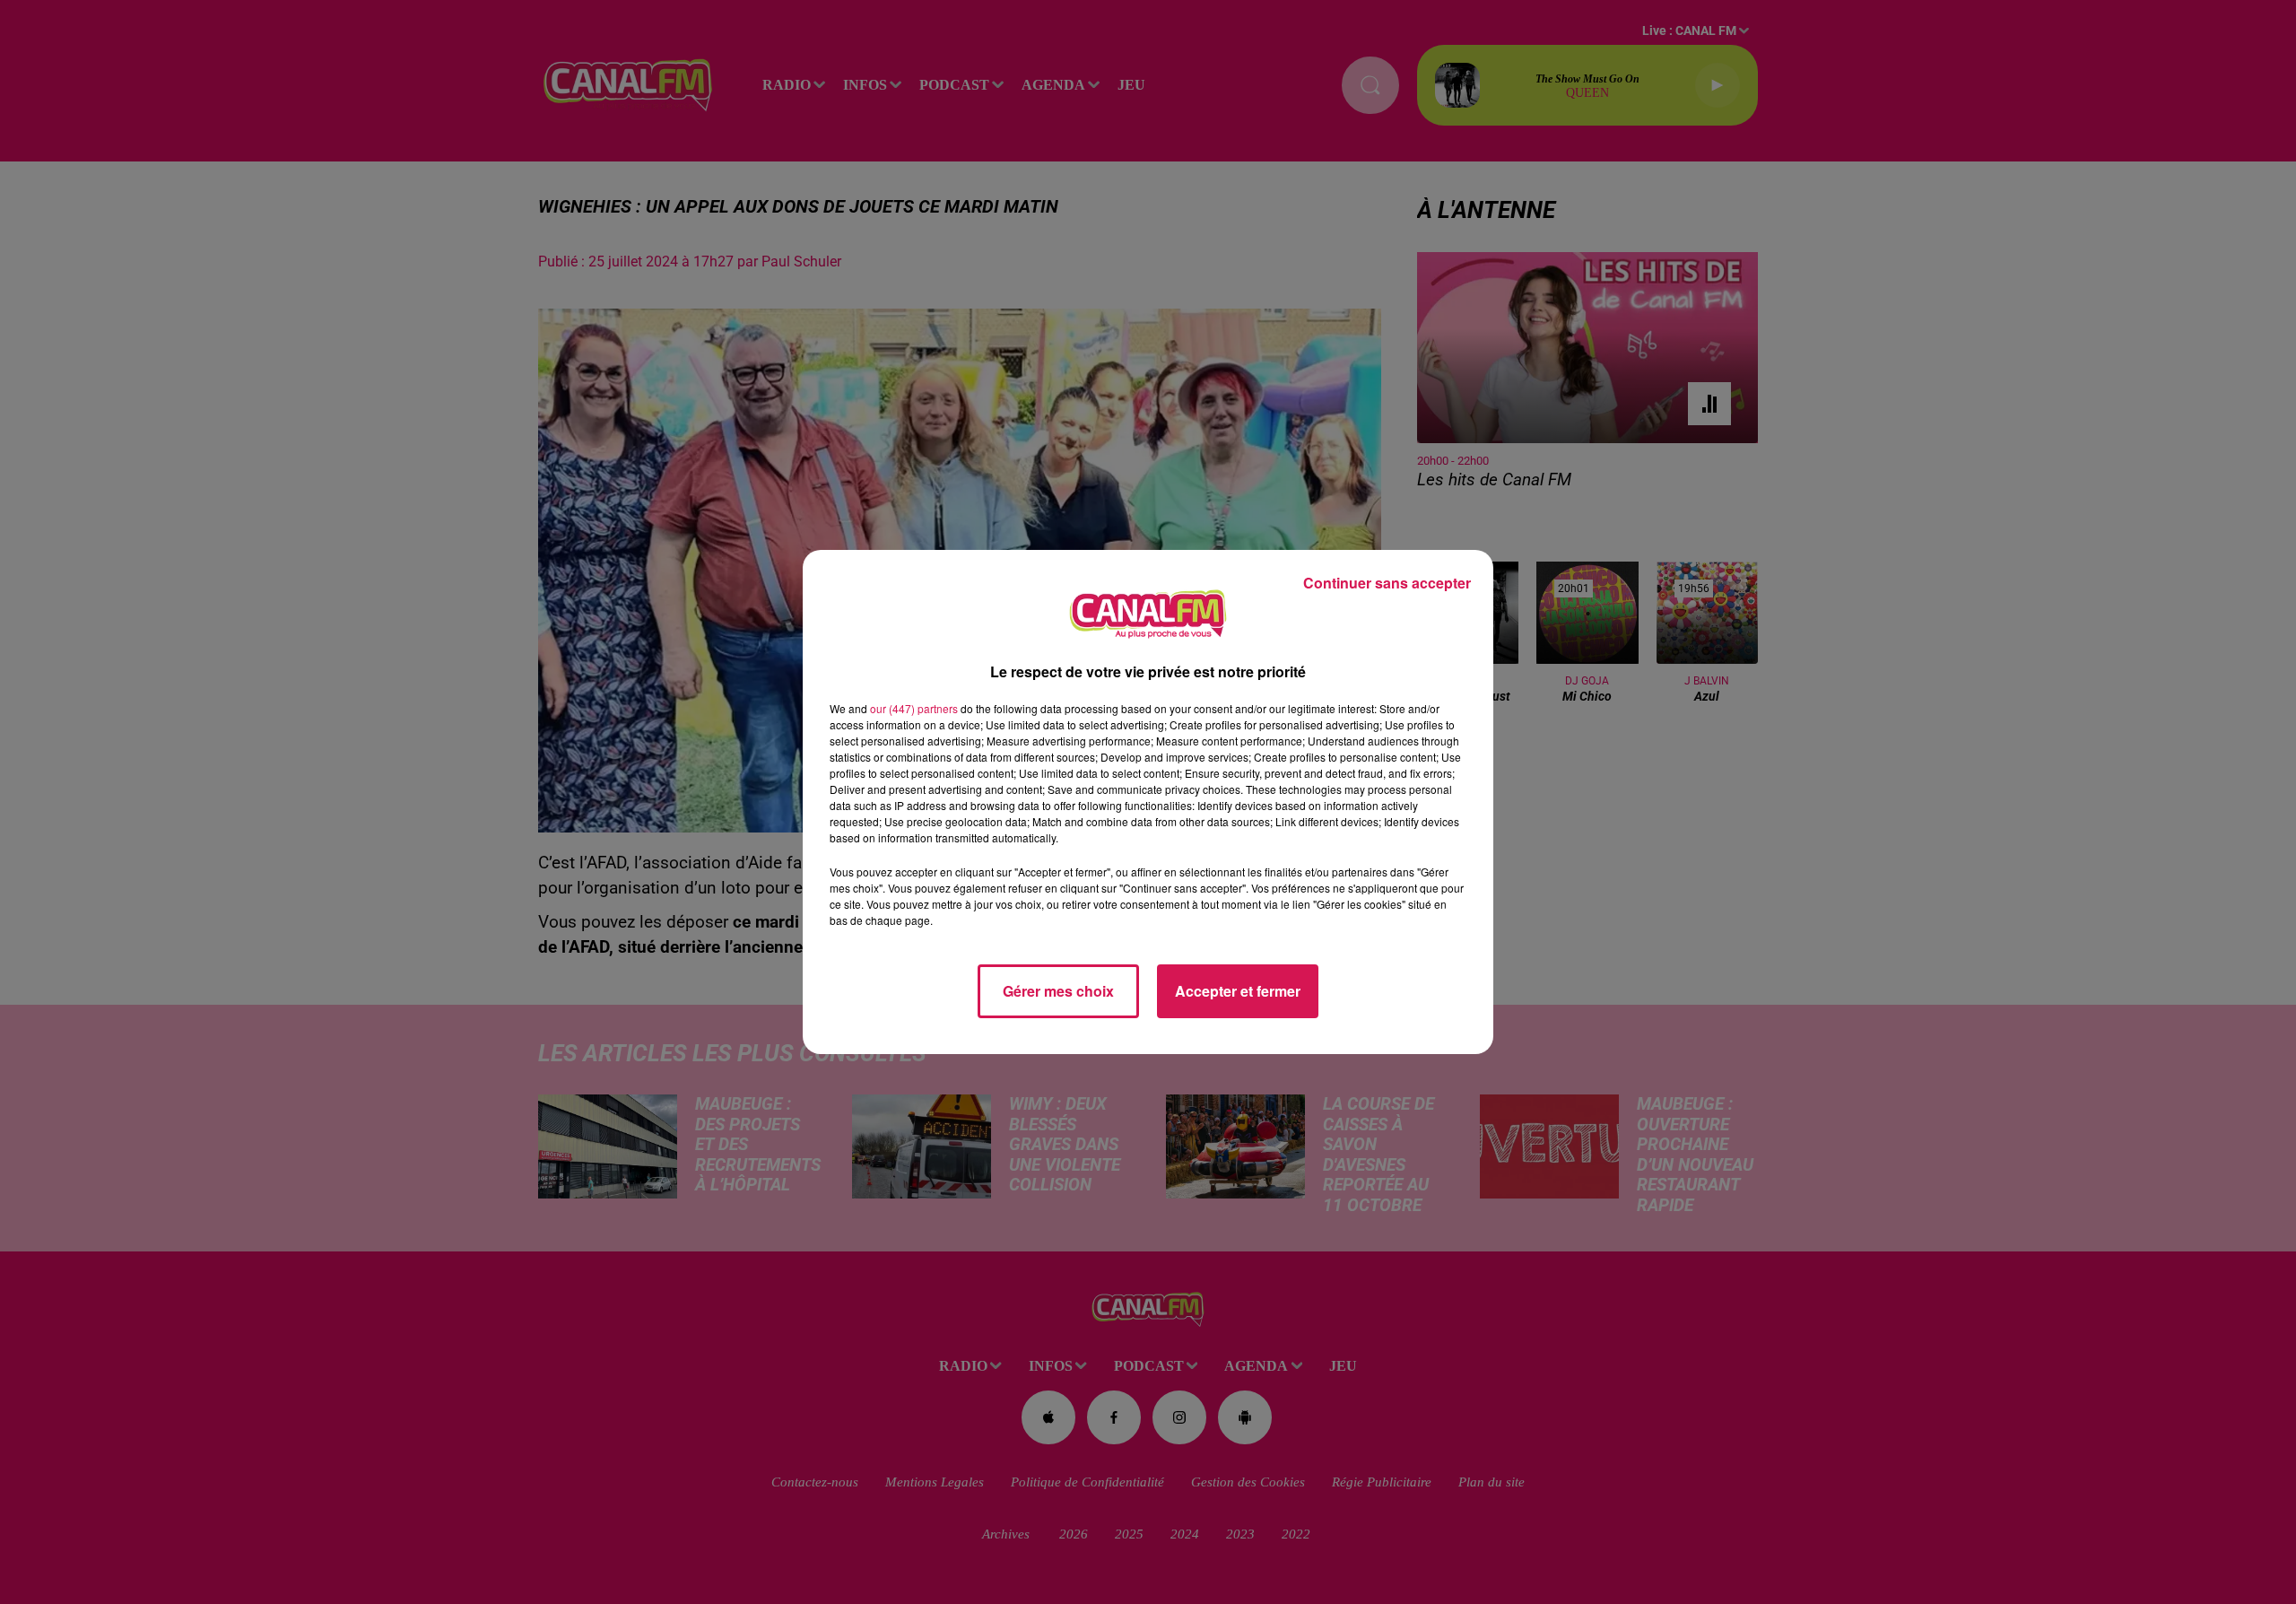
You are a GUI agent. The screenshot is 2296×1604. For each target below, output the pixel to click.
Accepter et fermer (1238, 991)
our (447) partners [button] (914, 708)
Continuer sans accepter (1387, 583)
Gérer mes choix (1058, 991)
